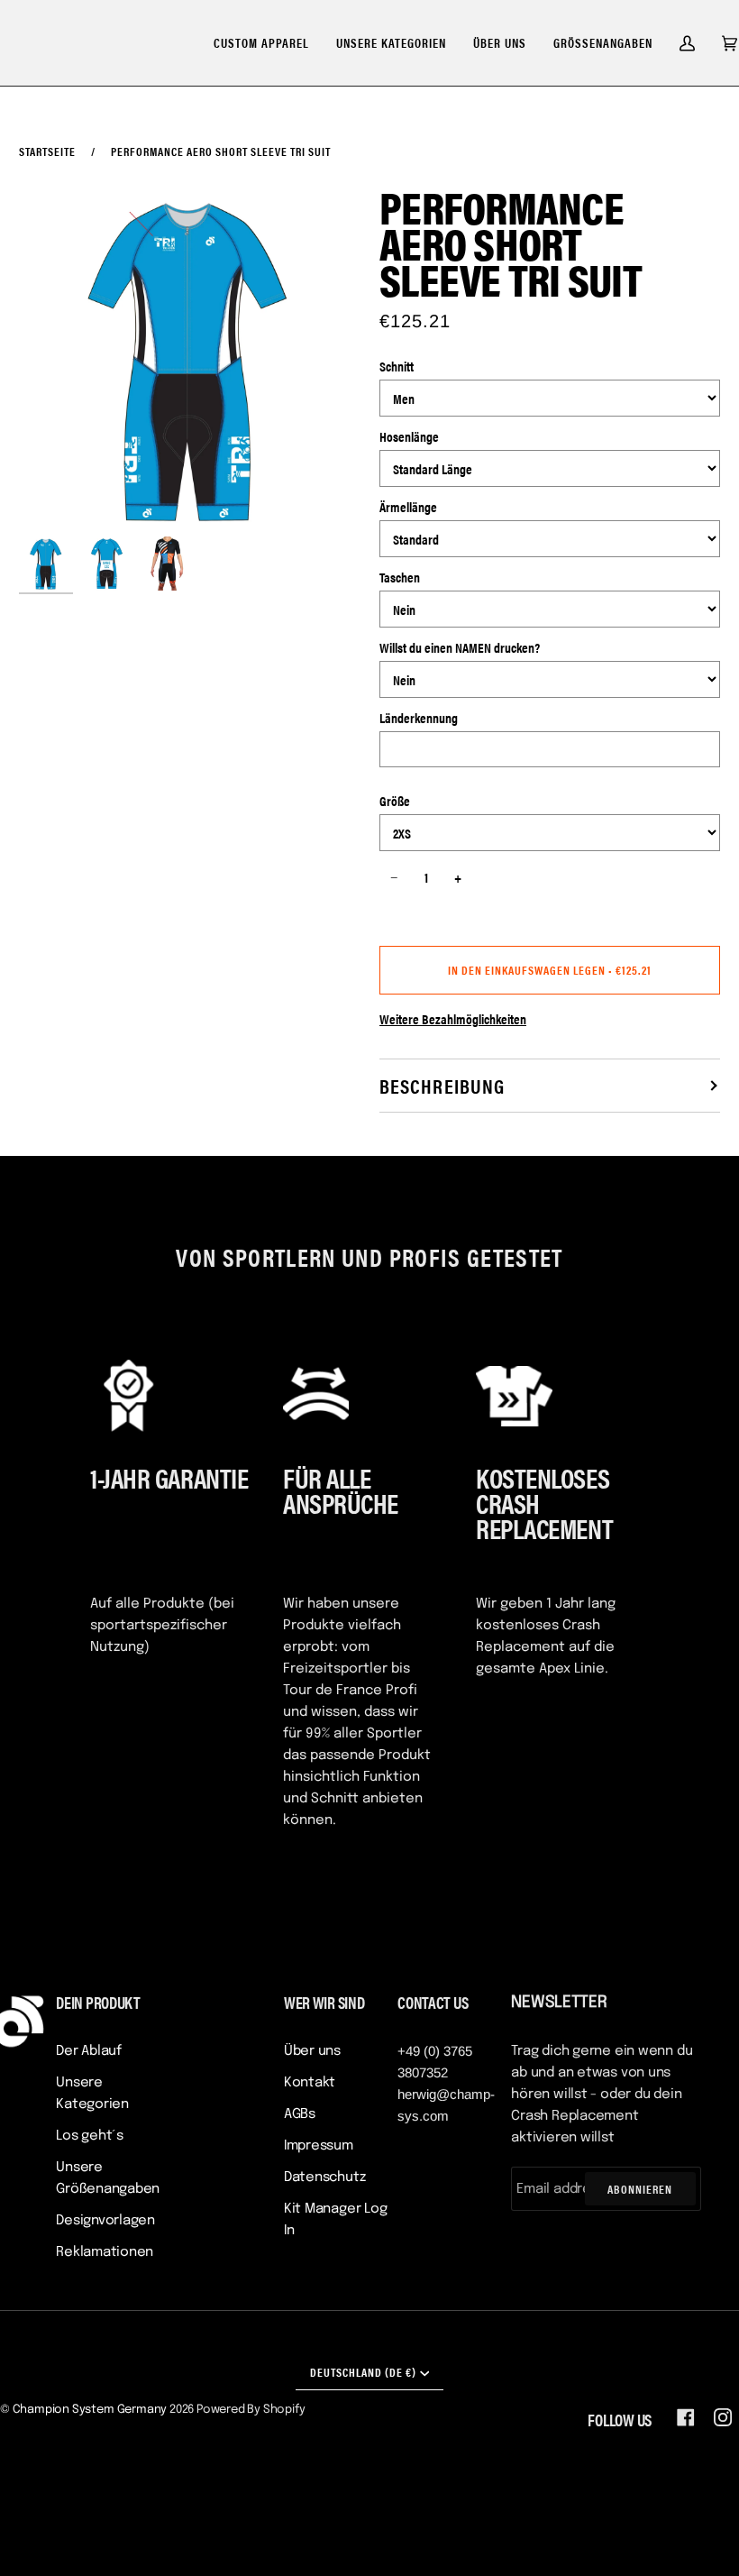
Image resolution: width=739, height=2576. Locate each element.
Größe (395, 800)
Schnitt (397, 366)
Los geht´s (90, 2136)
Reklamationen (105, 2252)
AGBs (300, 2114)
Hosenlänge (409, 436)
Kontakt (310, 2083)
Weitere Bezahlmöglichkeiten (453, 1018)
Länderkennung (419, 717)
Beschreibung (442, 1085)
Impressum (319, 2146)
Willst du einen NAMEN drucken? (460, 647)
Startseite (47, 151)
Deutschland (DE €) (363, 2372)
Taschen (400, 577)
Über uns (312, 2051)
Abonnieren (640, 2189)
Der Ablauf (89, 2051)
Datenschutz (325, 2177)
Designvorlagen (105, 2221)
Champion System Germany (90, 2410)
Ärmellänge (408, 506)
